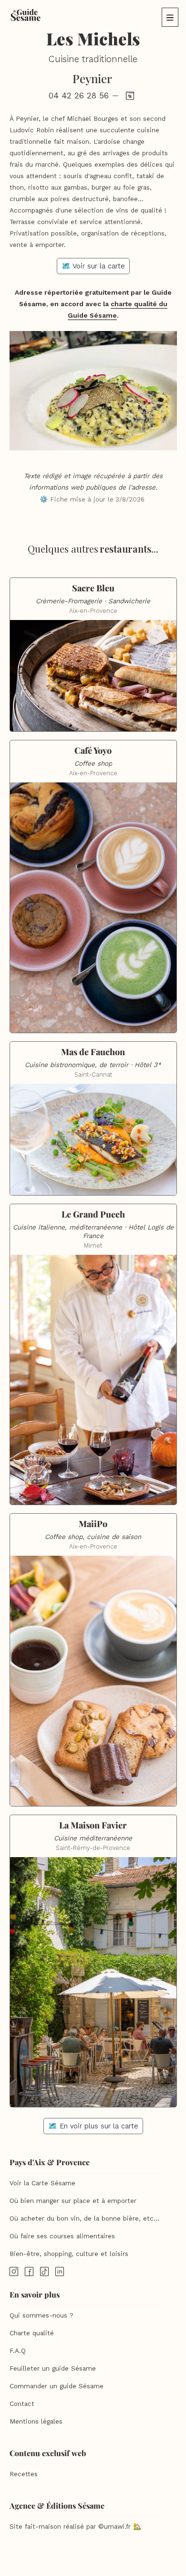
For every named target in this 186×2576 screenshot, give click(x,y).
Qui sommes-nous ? (41, 2315)
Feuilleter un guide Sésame (53, 2368)
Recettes (24, 2474)
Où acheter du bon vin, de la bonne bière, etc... (84, 2218)
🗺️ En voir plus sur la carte (93, 2126)
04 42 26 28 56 (79, 96)
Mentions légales (36, 2421)
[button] (170, 17)
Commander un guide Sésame (57, 2386)
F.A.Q (18, 2351)
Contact (22, 2404)
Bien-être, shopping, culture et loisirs (69, 2254)
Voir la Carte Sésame (42, 2183)
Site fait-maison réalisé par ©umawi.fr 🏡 (75, 2527)
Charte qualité (32, 2333)
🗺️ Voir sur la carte (93, 266)
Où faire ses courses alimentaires (62, 2236)
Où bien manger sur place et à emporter (73, 2201)
